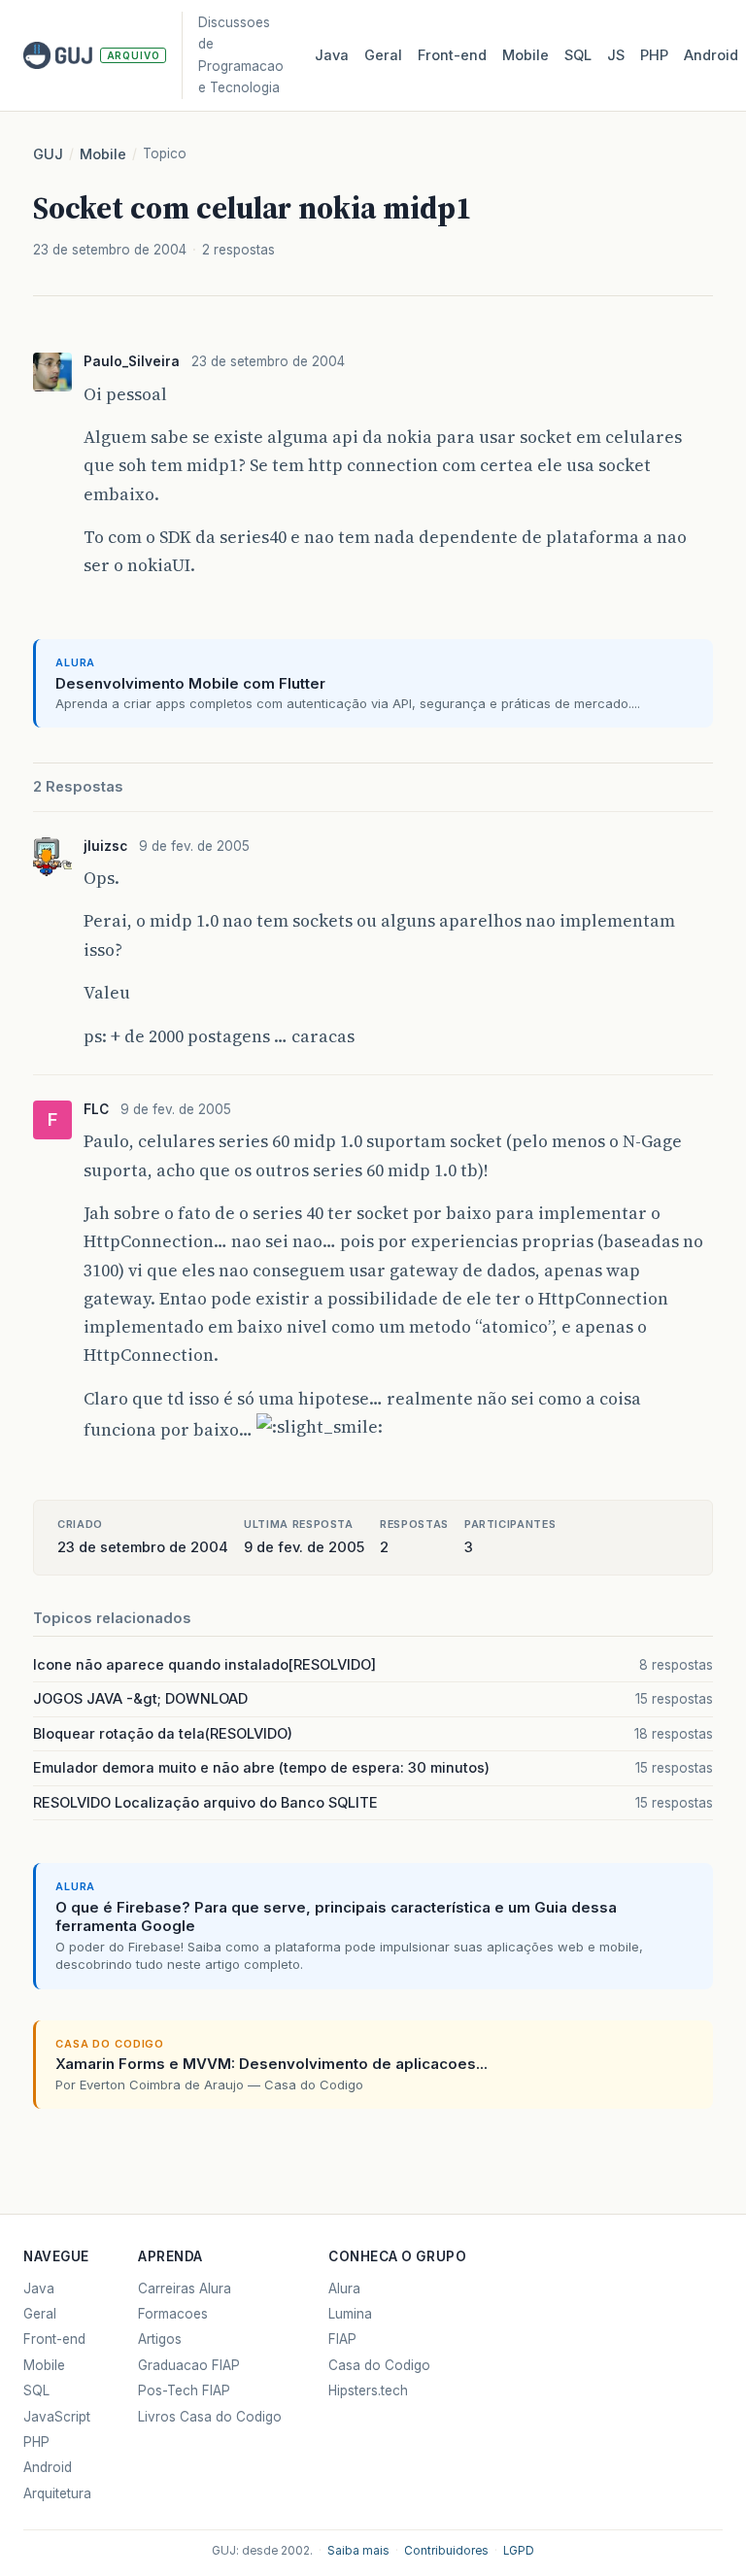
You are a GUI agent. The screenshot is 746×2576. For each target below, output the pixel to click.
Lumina (350, 2314)
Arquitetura (57, 2493)
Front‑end (452, 55)
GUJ (48, 154)
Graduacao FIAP (189, 2365)
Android (711, 55)
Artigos (160, 2339)
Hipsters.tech (368, 2390)
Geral (383, 55)
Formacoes (173, 2314)
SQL (578, 55)
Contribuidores (446, 2551)
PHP (654, 55)
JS (616, 55)
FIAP (342, 2339)
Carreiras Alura (185, 2288)
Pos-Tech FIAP (184, 2390)
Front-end (54, 2339)
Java (332, 55)
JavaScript (57, 2417)
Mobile (526, 55)
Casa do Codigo (379, 2365)
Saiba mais (358, 2551)
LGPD (519, 2551)
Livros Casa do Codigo (210, 2417)
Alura (344, 2288)
